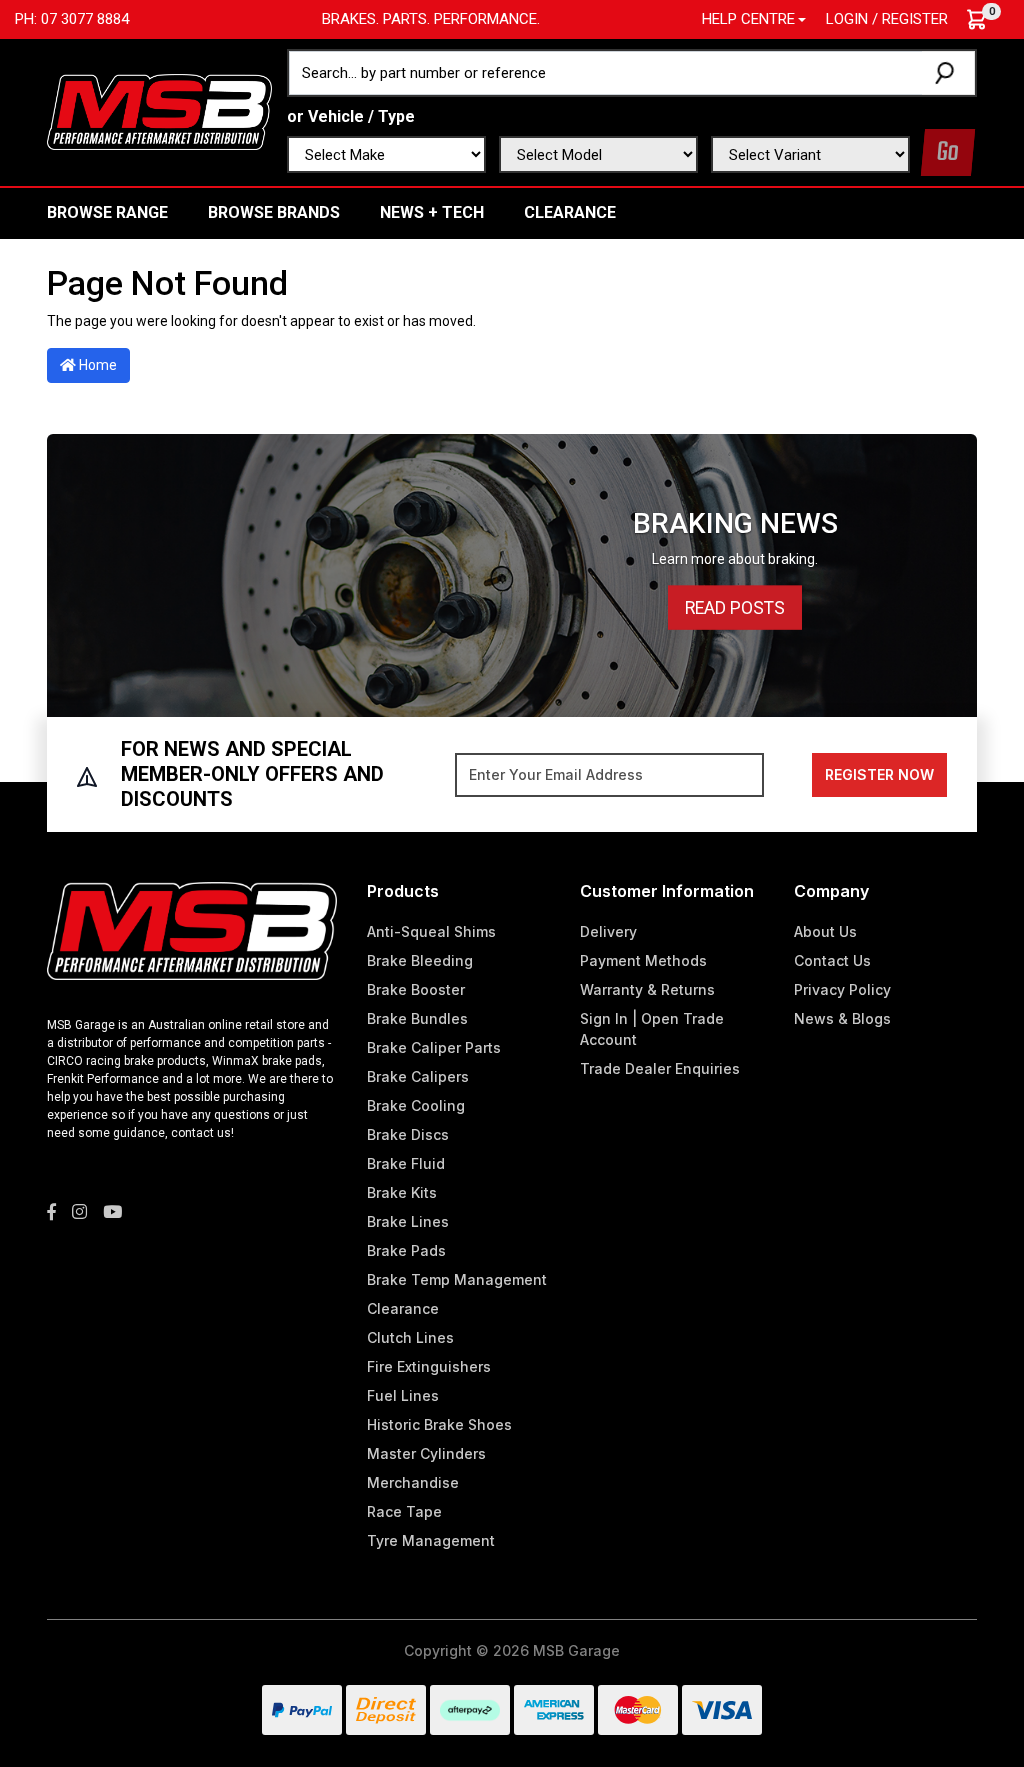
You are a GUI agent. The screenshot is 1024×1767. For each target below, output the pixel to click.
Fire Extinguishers (429, 1366)
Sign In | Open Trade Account (652, 1029)
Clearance (570, 212)
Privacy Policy (842, 989)
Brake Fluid (406, 1163)
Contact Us (832, 960)
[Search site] (948, 73)
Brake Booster (416, 989)
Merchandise (413, 1482)
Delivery (608, 931)
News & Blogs (842, 1018)
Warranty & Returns (647, 989)
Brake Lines (408, 1221)
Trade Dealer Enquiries (660, 1068)
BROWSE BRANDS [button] (274, 212)
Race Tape (404, 1511)
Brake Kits (402, 1192)
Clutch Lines (410, 1337)
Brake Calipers (418, 1076)
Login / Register (887, 19)
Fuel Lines (403, 1395)
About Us (825, 931)
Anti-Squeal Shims (431, 931)
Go (948, 152)
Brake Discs (408, 1134)
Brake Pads (406, 1250)
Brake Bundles (417, 1018)
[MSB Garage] (159, 111)
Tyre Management (431, 1540)
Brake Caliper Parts (434, 1047)
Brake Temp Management (457, 1279)
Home (96, 365)
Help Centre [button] (748, 19)
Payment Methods (643, 960)
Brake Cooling (416, 1105)
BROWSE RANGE (107, 212)
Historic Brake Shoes (439, 1424)
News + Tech (432, 212)
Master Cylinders (426, 1453)
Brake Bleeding (420, 960)
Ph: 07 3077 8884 (72, 19)
